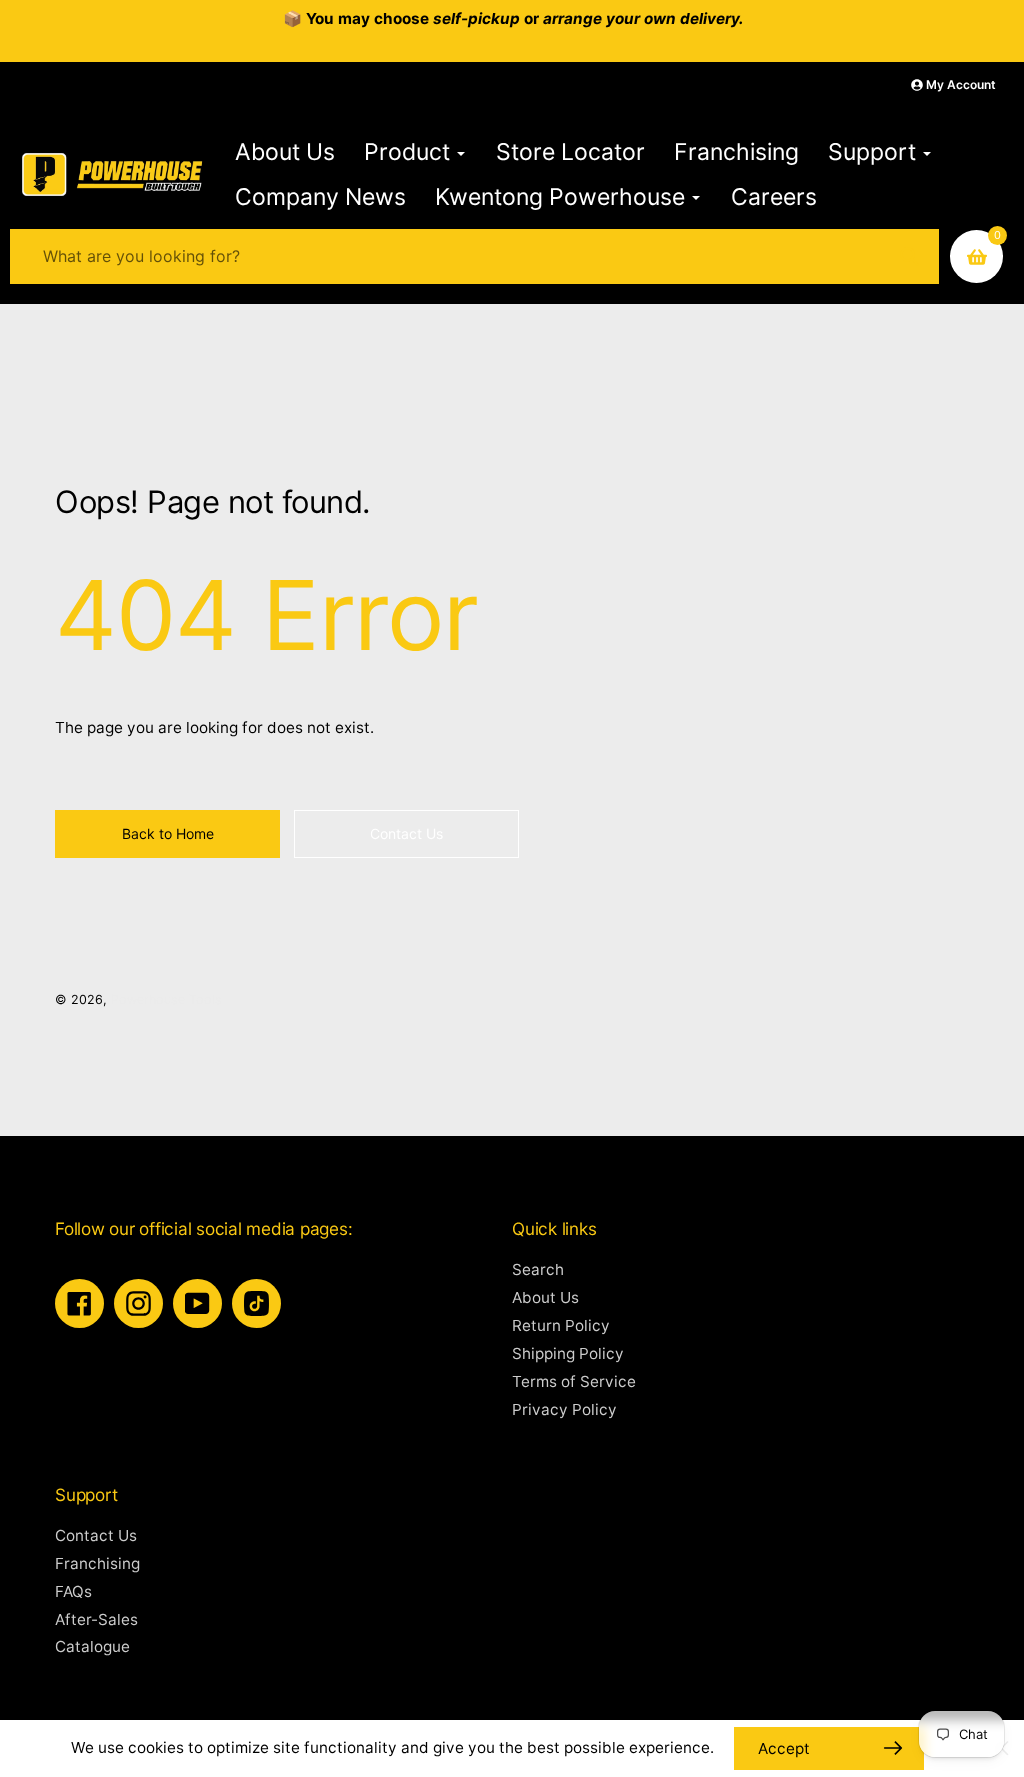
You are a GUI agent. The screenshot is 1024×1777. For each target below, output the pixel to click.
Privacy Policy (564, 1409)
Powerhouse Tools (166, 999)
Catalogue (92, 1646)
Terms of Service (574, 1381)
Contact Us (96, 1535)
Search (538, 1269)
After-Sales (96, 1619)
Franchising (97, 1563)
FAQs (73, 1591)
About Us (545, 1297)
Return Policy (561, 1325)
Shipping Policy (568, 1353)
